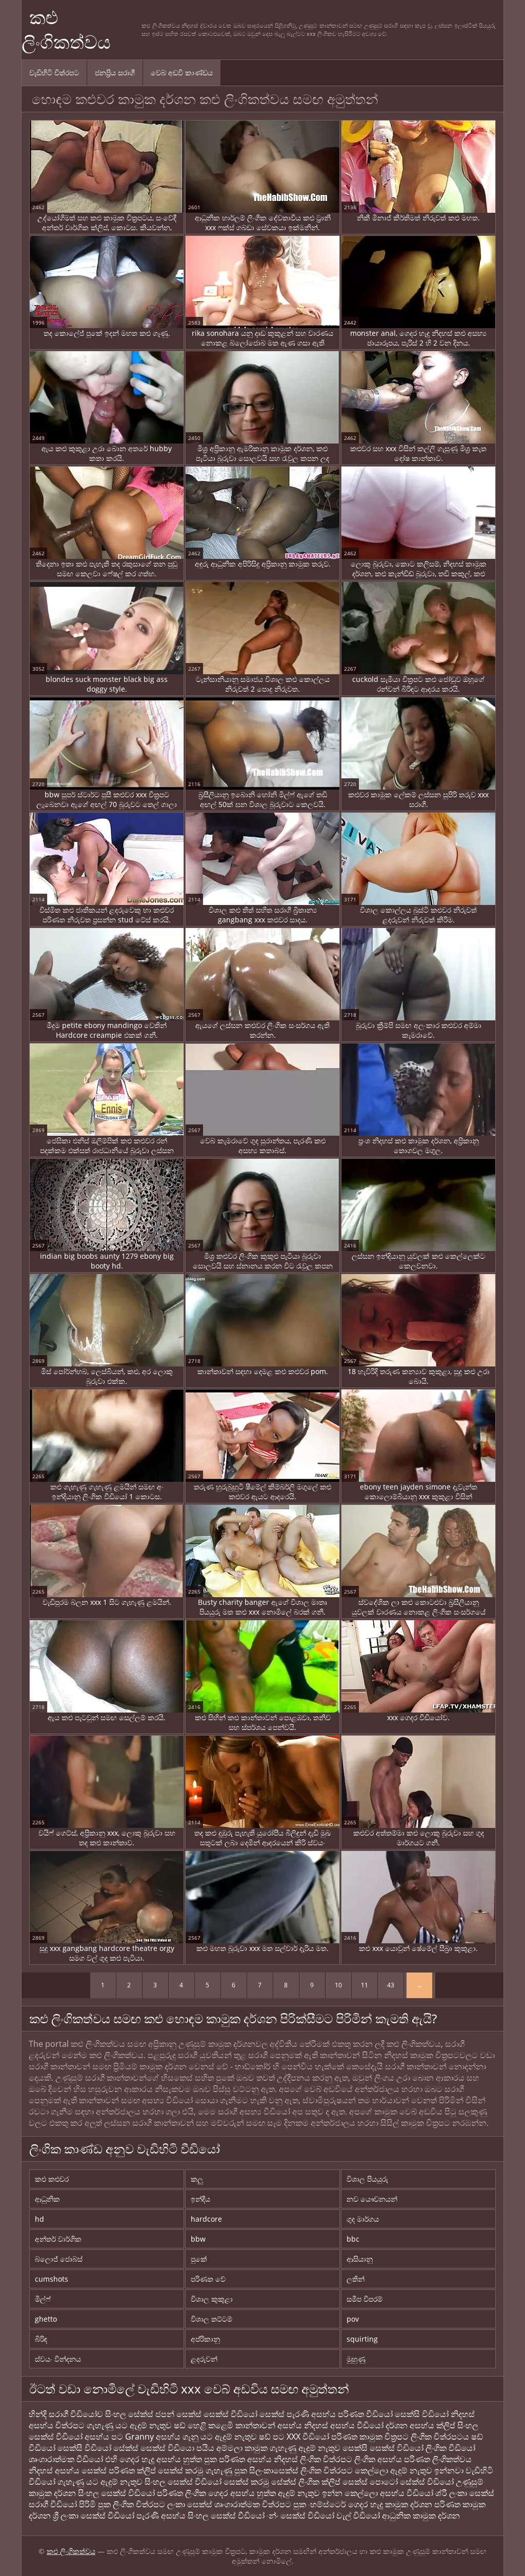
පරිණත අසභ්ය (246, 2459)
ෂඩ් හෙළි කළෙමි (205, 2425)
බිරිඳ (41, 2339)
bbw (198, 2239)
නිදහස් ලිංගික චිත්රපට (313, 2459)
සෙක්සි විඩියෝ (422, 2414)
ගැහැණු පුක (226, 2470)
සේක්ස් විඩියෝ (427, 2482)
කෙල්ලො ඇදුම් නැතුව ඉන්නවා (409, 2470)
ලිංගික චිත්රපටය (440, 2437)
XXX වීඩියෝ (309, 2437)
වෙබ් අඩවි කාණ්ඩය (182, 73)
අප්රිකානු (205, 2339)
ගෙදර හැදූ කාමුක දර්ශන (390, 2504)
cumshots (52, 2279)
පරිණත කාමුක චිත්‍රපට (370, 2437)
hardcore (206, 2219)
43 (391, 1985)
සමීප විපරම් (365, 2299)
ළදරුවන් (204, 2359)
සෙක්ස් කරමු (181, 2470)
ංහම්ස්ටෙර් (328, 2504)
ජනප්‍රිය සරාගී (115, 73)
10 (338, 1985)
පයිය (205, 2448)
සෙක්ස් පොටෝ (370, 2482)
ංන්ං (274, 2515)
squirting (362, 2339)
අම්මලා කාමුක (242, 2448)
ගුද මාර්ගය (363, 2219)
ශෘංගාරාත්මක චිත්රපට (254, 2504)
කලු (197, 2179)
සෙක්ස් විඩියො (167, 2448)
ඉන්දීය (200, 2199)
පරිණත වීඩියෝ (365, 2414)
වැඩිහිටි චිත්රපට (54, 73)
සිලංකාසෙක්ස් (274, 2470)
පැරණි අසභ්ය (312, 2414)
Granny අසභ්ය (154, 2437)
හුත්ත (193, 2459)
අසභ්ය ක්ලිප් (432, 2425)
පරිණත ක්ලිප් (132, 2470)
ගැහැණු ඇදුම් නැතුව (305, 2448)
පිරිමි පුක (95, 2504)
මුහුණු (356, 2359)
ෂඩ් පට (273, 2437)
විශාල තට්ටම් (211, 2319)
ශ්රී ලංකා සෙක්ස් (465, 2493)
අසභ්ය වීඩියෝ (407, 2493)
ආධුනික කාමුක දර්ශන (421, 2515)
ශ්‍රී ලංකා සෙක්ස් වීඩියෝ (94, 2515)
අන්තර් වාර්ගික (58, 2239)
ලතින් (356, 2279)
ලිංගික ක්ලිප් (319, 2482)
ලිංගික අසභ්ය (379, 2459)
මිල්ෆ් (43, 2299)
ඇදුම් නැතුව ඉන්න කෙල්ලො (328, 2493)
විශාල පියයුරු (367, 2179)
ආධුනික (47, 2199)
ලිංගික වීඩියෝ (450, 2448)
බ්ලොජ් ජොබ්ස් (59, 2259)
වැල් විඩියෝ (358, 2515)
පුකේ (199, 2259)
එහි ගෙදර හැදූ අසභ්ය (144, 2459)
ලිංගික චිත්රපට (327, 2470)
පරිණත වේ (208, 2279)
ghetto (46, 2319)
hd (39, 2219)
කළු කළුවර (52, 2179)
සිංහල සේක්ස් (129, 2414)
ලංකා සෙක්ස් (190, 2504)
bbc (353, 2239)
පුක (210, 2459)
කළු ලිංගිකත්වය (66, 29)
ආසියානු (360, 2259)
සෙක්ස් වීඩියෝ (230, 2414)
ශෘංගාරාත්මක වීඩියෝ (67, 2459)
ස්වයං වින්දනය (58, 2359)
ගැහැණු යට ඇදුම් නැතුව (129, 2425)
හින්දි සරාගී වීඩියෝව (66, 2414)
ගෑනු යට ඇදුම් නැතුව (220, 2437)
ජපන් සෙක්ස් (178, 2414)
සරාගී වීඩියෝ (53, 2504)
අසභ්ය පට (105, 2437)
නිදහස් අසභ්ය (54, 2470)
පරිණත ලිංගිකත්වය (438, 2459)
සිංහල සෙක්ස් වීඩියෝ (226, 2515)
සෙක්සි (355, 2448)
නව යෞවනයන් (372, 2199)
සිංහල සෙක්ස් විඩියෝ (183, 2482)
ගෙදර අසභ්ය (233, 2493)
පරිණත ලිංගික (183, 2493)
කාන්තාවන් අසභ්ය (270, 2425)
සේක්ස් (126, 2448)
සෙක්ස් (272, 2414)
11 (365, 1985)
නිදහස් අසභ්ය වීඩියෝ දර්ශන (357, 2425)
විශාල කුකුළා (212, 2299)
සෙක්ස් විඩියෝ (397, 2448)
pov (353, 2319)
